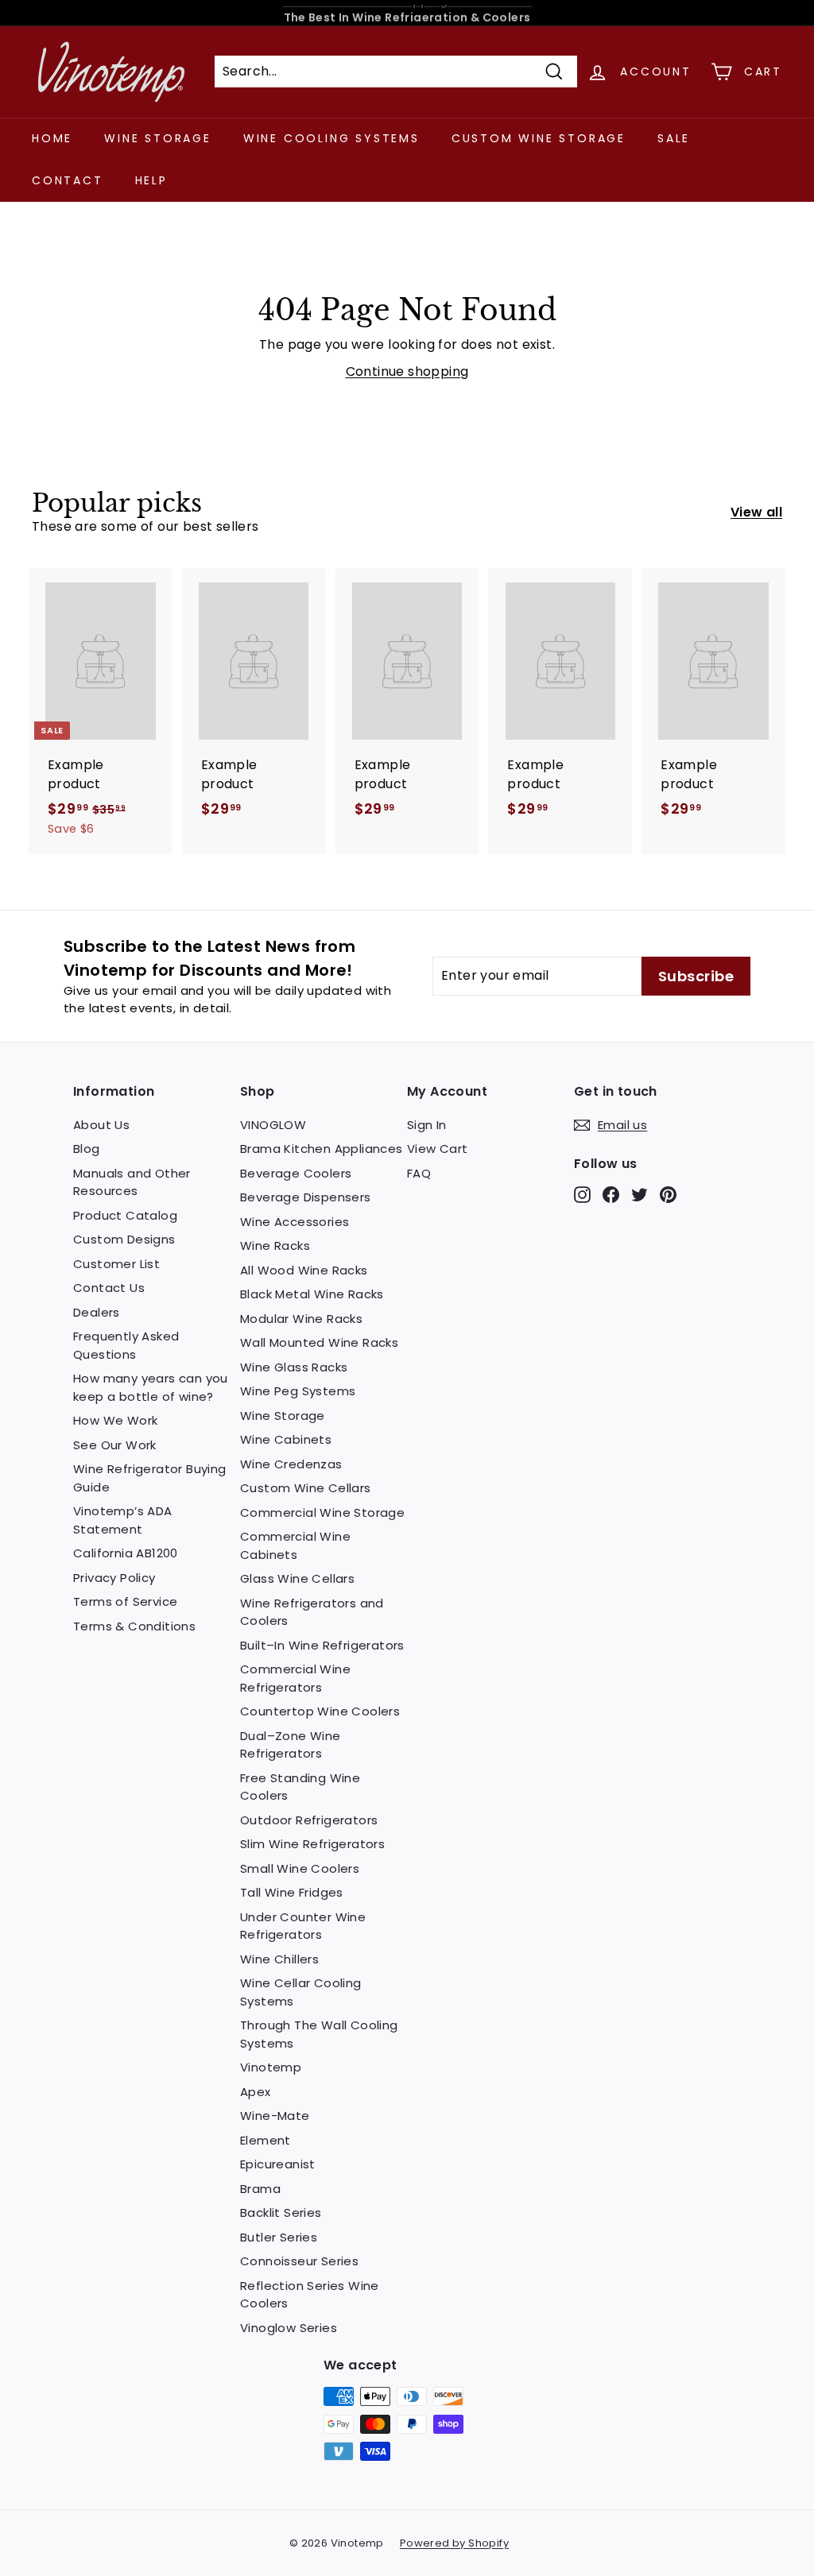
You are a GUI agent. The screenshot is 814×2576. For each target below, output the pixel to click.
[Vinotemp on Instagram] (582, 1195)
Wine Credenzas (291, 1464)
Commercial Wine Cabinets (295, 1545)
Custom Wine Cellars (306, 1488)
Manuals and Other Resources (132, 1182)
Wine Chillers (279, 1959)
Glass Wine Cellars (297, 1578)
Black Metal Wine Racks (312, 1294)
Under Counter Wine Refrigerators (303, 1926)
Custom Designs (124, 1239)
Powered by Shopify (454, 2543)
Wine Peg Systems (298, 1391)
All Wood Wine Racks (304, 1270)
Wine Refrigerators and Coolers (312, 1612)
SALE (674, 138)
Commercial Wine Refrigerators (295, 1678)
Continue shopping (407, 371)
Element (266, 2140)
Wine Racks (275, 1245)
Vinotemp (271, 2067)
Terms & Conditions (134, 1626)
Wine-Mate (275, 2116)
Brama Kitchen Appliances (322, 1149)
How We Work (115, 1420)
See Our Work (115, 1445)
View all (756, 512)
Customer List (116, 1264)
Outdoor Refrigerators (309, 1820)
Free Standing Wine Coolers (300, 1787)
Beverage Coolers (296, 1173)
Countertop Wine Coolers (320, 1711)
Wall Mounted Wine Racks (319, 1342)
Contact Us (109, 1288)
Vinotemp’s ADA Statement (123, 1520)
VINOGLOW (273, 1125)
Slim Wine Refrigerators (312, 1844)
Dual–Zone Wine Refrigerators (291, 1745)
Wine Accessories (295, 1222)
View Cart (438, 1149)
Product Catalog (125, 1215)
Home (52, 138)
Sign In (427, 1125)
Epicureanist (278, 2164)
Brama (260, 2189)
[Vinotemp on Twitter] (640, 1195)
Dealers (97, 1312)
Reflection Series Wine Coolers (310, 2295)
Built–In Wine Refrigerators (322, 1645)
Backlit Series (281, 2212)
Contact (68, 180)
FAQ (419, 1173)
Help (151, 180)
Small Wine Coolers (300, 1868)
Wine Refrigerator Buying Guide (150, 1478)
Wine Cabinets (286, 1439)
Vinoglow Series (289, 2328)
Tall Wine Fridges (292, 1892)
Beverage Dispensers (306, 1197)
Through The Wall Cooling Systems (319, 2034)
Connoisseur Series (299, 2261)
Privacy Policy (114, 1578)
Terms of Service (125, 1601)
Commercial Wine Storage (322, 1512)
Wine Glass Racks (294, 1367)
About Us (101, 1125)
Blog (87, 1149)
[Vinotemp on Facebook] (611, 1195)
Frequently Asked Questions (126, 1345)
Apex (256, 2092)
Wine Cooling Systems (331, 138)
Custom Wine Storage (539, 138)
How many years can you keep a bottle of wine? (151, 1387)
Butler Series (279, 2237)
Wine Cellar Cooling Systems (301, 1992)
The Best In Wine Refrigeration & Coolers (407, 13)
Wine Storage (158, 138)
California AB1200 (126, 1553)
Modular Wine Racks (301, 1319)
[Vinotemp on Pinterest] (668, 1195)
